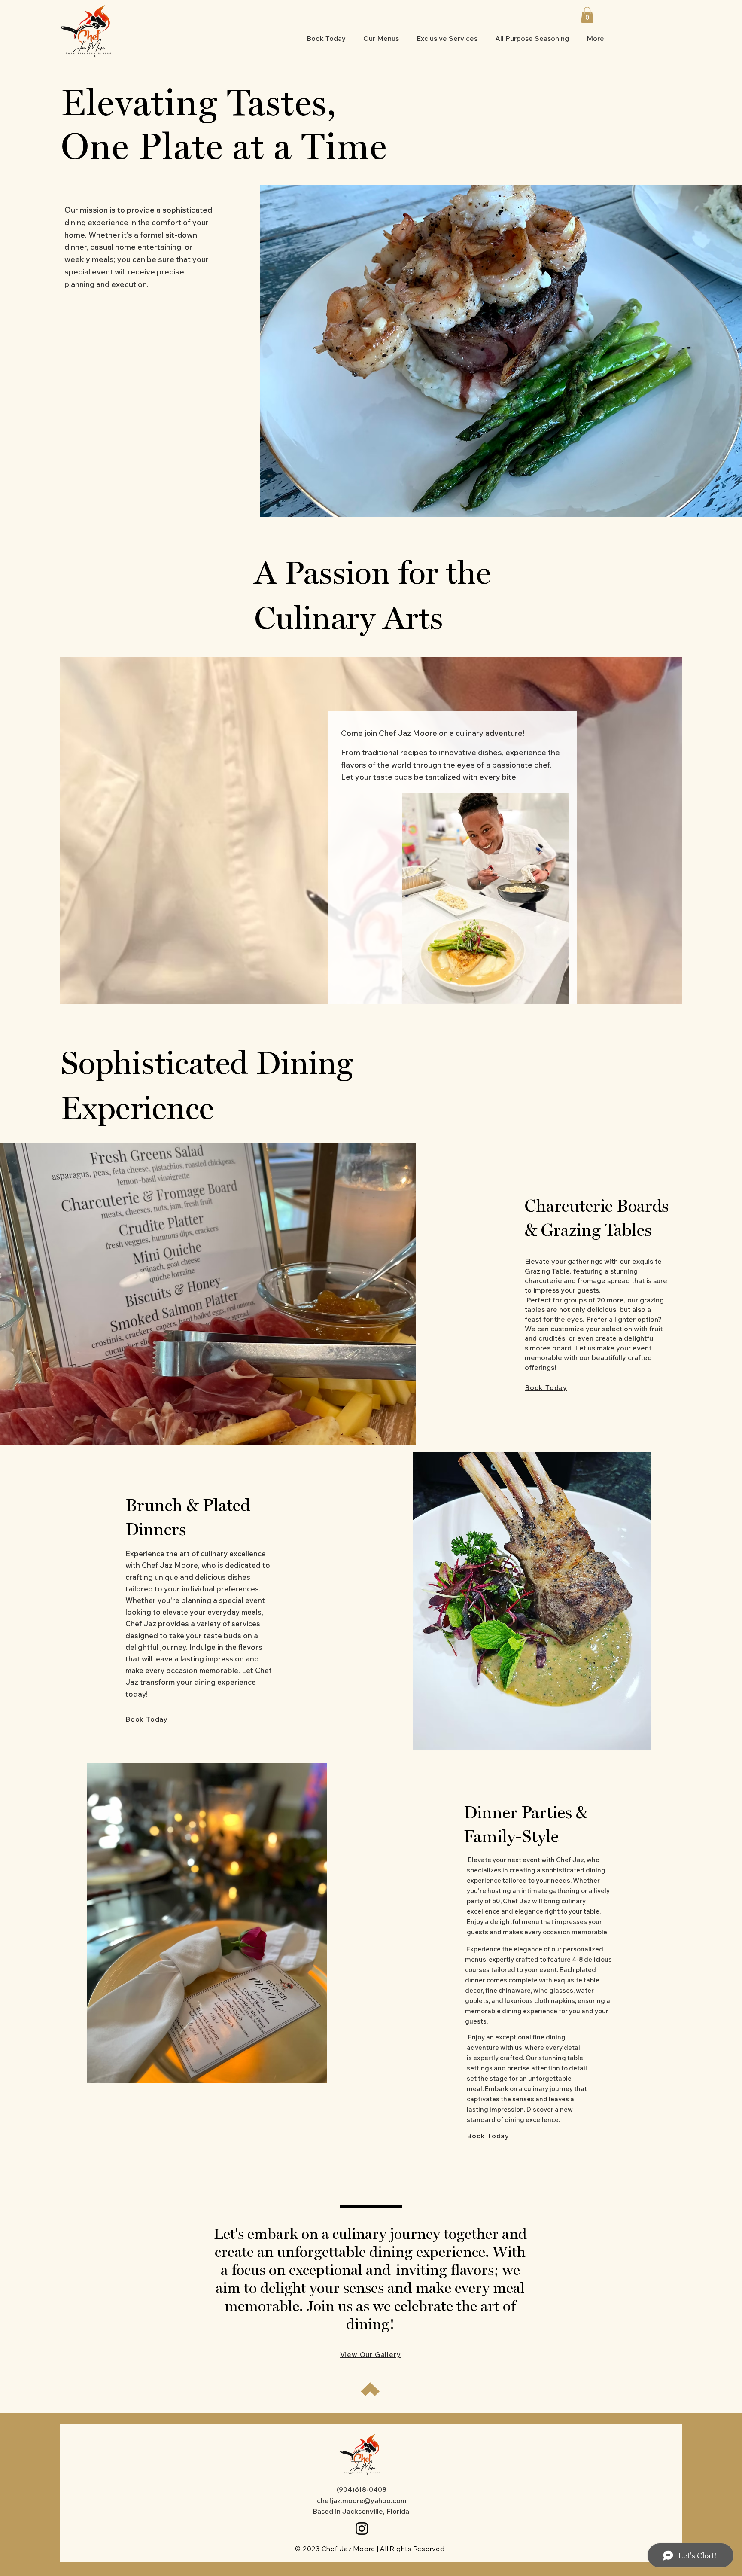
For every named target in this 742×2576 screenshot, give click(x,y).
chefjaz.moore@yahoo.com (362, 2500)
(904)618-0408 (362, 2489)
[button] (587, 15)
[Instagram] (362, 2529)
